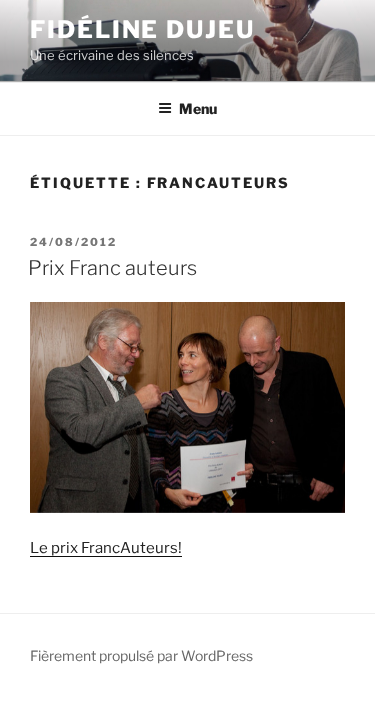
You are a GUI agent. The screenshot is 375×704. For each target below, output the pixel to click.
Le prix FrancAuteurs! (106, 548)
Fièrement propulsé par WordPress (141, 655)
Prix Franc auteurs (112, 268)
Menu (198, 108)
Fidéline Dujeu (142, 29)
